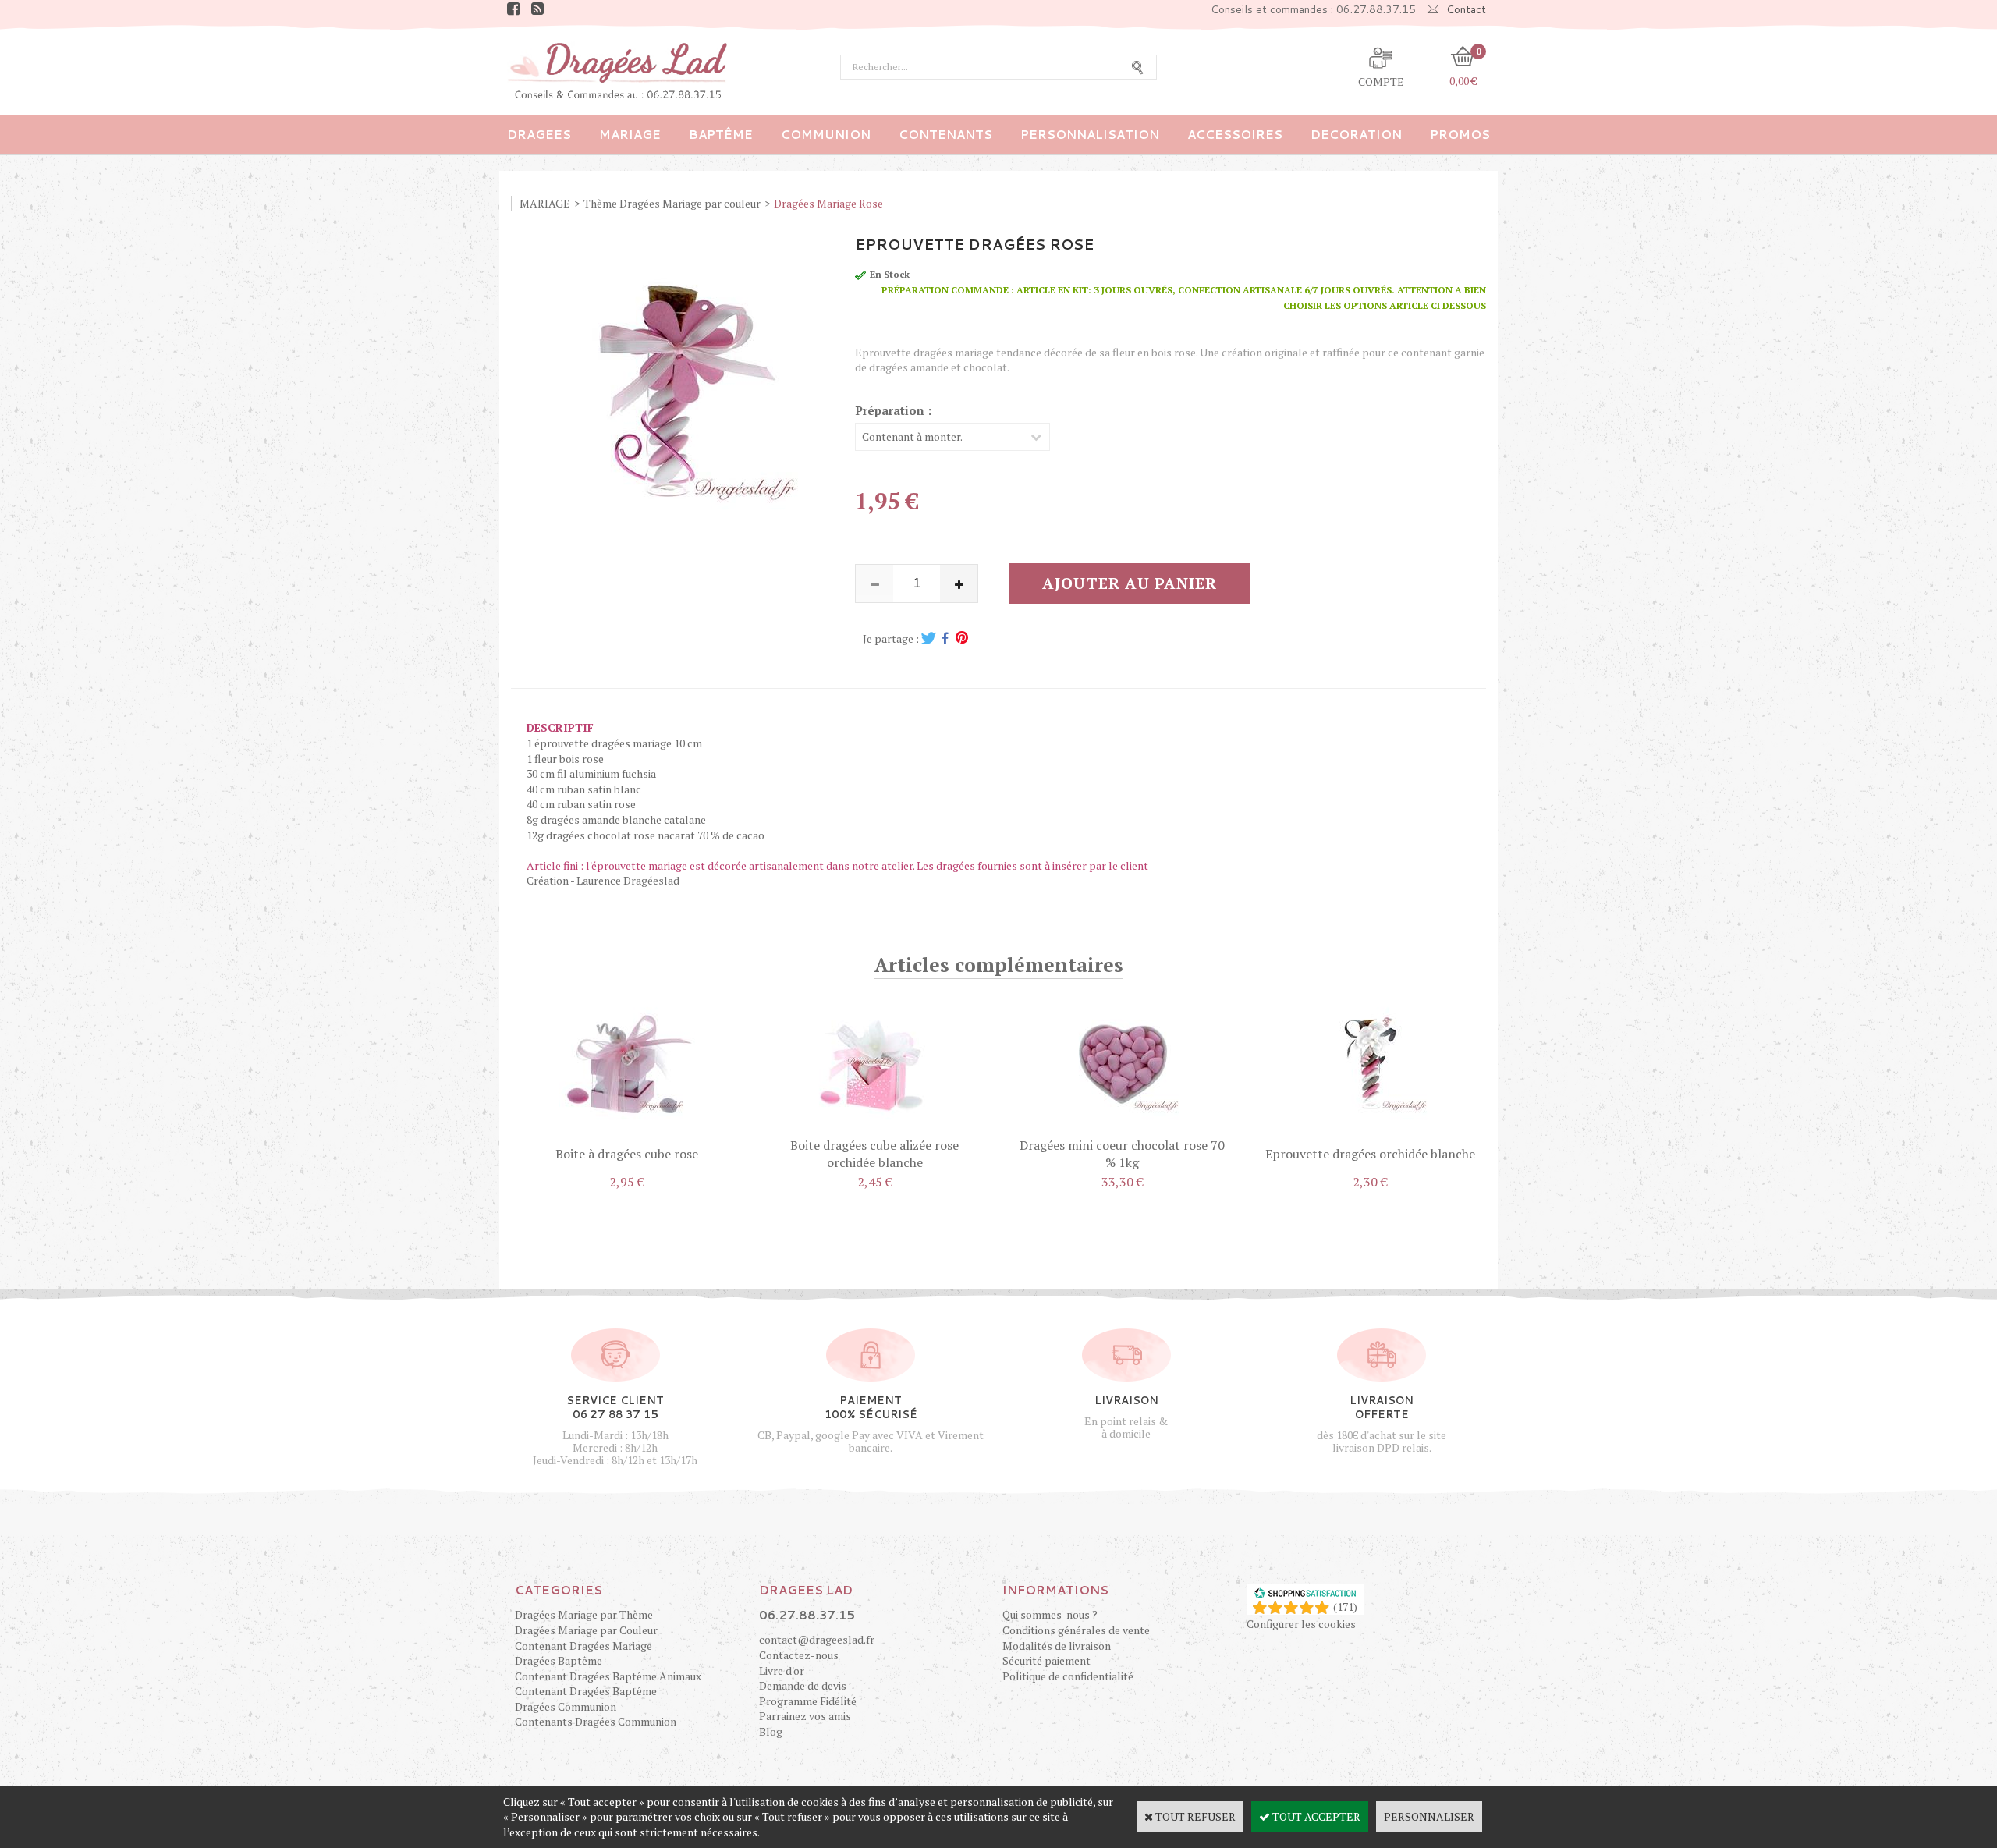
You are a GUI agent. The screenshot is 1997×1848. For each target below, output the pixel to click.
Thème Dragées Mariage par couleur (672, 203)
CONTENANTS (945, 135)
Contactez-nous (799, 1655)
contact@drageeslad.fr (817, 1639)
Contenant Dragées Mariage (583, 1646)
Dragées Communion (566, 1706)
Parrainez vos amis (805, 1716)
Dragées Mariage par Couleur (586, 1630)
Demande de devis (803, 1685)
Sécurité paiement (1046, 1660)
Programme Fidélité (808, 1701)
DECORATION (1356, 135)
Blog (771, 1731)
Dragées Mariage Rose (828, 203)
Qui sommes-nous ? (1050, 1614)
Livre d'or (782, 1671)
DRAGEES (539, 135)
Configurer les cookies (1301, 1624)
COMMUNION (826, 135)
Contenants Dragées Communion (596, 1721)
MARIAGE (630, 135)
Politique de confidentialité (1068, 1676)
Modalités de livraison (1057, 1646)
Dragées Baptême (559, 1660)
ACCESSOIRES (1235, 135)
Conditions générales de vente (1076, 1630)
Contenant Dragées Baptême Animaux (608, 1676)
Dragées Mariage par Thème (584, 1614)
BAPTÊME (721, 135)
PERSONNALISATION (1090, 135)
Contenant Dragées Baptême (586, 1691)
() (1345, 1607)
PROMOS (1460, 135)
